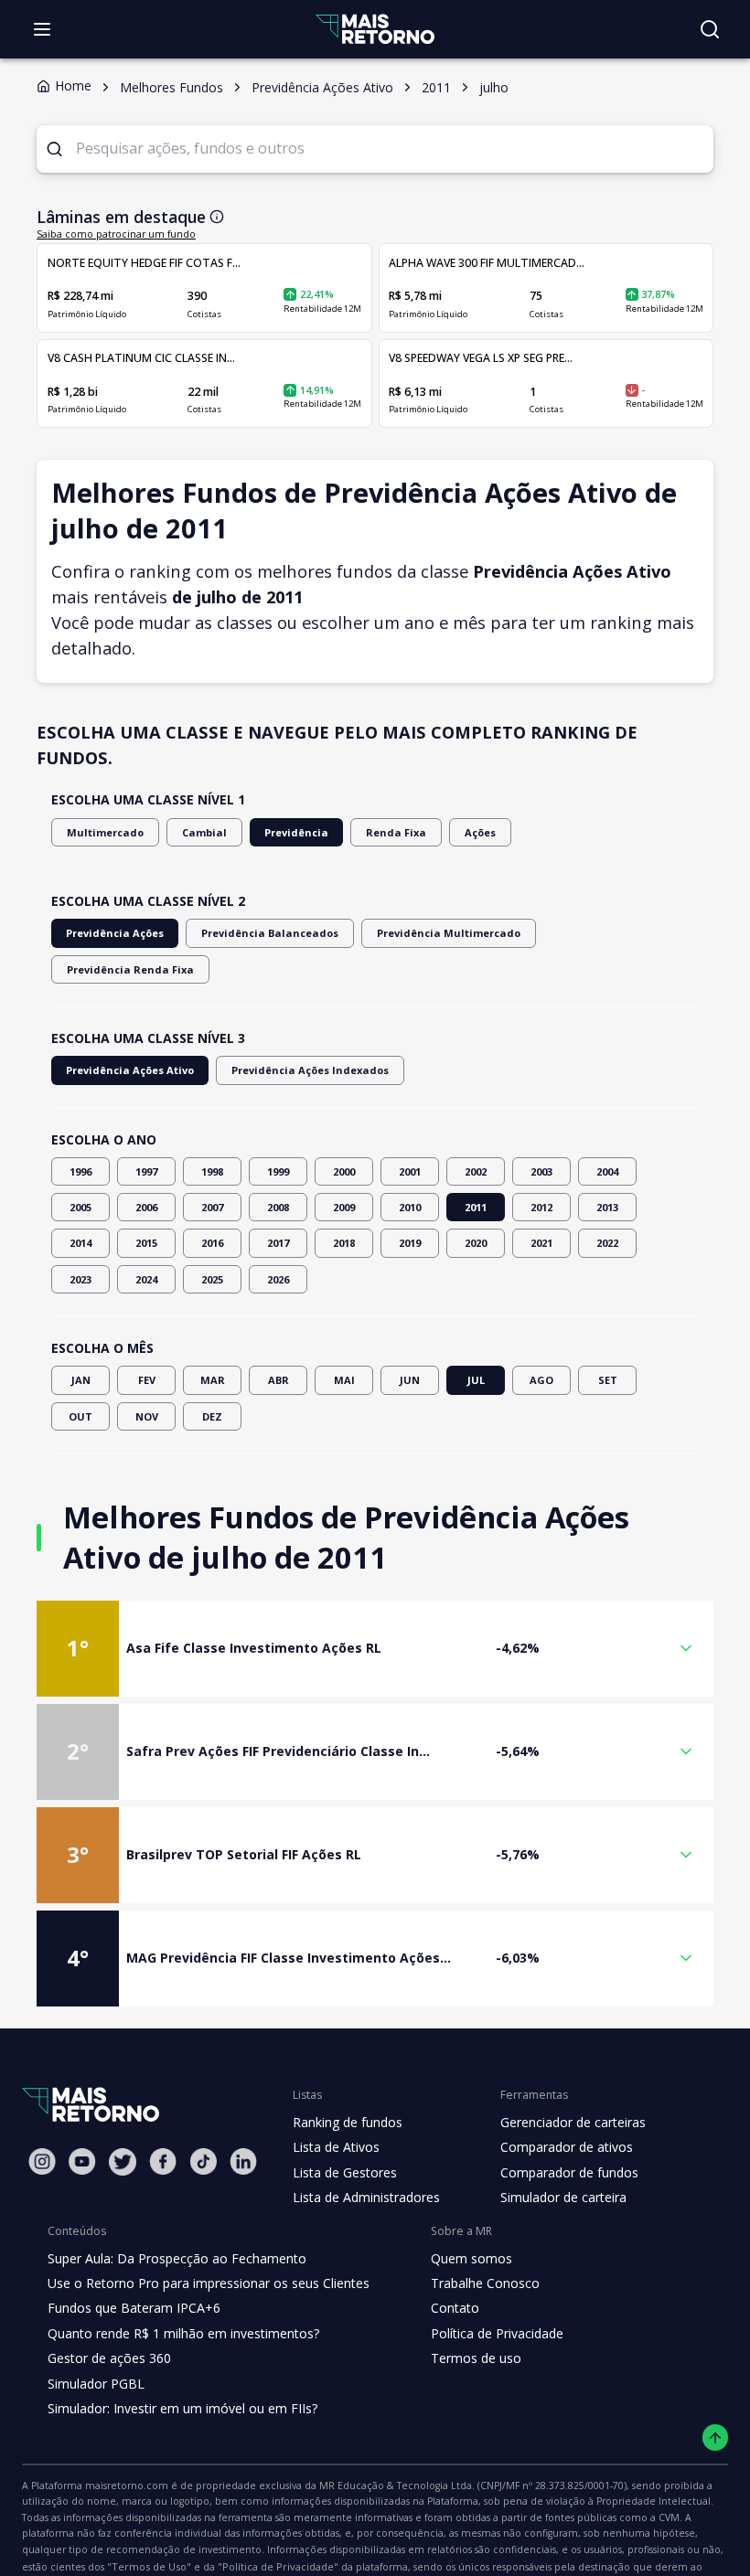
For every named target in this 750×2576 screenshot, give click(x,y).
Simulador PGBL (96, 2384)
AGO (541, 1380)
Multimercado (105, 832)
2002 (476, 1171)
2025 (212, 1279)
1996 (80, 1171)
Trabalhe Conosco (485, 2283)
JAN (81, 1380)
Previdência (296, 832)
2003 (541, 1171)
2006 (146, 1207)
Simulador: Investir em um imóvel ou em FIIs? (182, 2408)
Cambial (204, 832)
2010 (410, 1207)
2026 (278, 1279)
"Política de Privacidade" (278, 2566)
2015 (146, 1243)
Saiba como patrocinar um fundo (116, 234)
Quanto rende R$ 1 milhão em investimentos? (183, 2333)
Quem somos (471, 2258)
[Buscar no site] (710, 29)
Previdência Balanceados (270, 933)
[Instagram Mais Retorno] (42, 2161)
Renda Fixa (396, 832)
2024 (146, 1279)
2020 (476, 1243)
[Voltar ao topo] (716, 2438)
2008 (278, 1207)
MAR (213, 1380)
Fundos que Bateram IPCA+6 (134, 2308)
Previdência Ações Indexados (310, 1070)
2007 (212, 1207)
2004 (607, 1171)
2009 (344, 1207)
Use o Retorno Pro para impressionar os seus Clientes (209, 2283)
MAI (344, 1380)
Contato (455, 2308)
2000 (344, 1171)
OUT (80, 1416)
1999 (278, 1171)
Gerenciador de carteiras (573, 2122)
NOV (147, 1416)
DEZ (212, 1416)
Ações (480, 832)
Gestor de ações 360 (109, 2358)
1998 (212, 1171)
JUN (410, 1380)
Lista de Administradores (366, 2197)
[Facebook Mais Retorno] (163, 2161)
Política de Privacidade (497, 2333)
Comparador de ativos (567, 2147)
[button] (375, 1649)
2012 (541, 1207)
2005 (80, 1207)
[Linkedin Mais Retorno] (243, 2161)
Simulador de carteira (563, 2197)
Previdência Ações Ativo (130, 1070)
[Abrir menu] (42, 29)
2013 (607, 1207)
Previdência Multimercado (449, 933)
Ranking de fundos (348, 2122)
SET (608, 1380)
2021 (541, 1243)
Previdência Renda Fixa (130, 969)
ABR (279, 1380)
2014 (80, 1243)
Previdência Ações (115, 933)
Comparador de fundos (569, 2172)
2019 (410, 1243)
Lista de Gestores (345, 2172)
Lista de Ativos (336, 2147)
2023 (80, 1279)
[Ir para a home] (375, 29)
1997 (146, 1171)
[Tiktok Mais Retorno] (203, 2161)
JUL (476, 1380)
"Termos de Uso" (149, 2566)
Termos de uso (476, 2358)
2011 (476, 1207)
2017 (278, 1243)
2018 (344, 1243)
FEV (147, 1380)
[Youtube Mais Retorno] (82, 2161)
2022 (607, 1243)
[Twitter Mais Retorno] (123, 2162)
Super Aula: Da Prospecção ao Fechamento (177, 2258)
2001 (410, 1171)
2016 (212, 1243)
